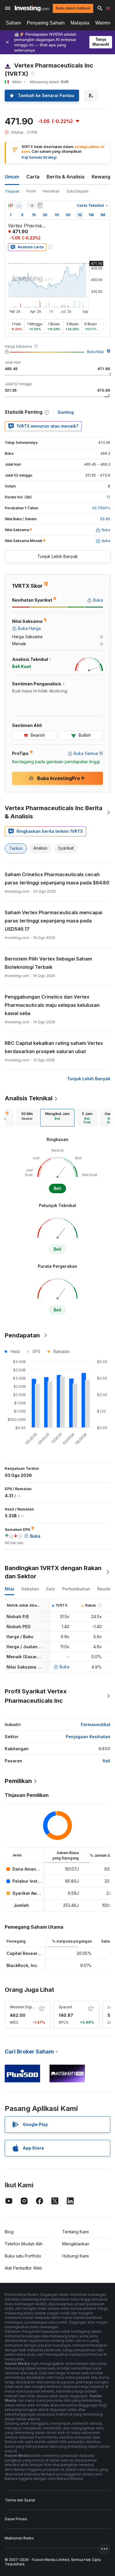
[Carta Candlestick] (11, 206)
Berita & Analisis (66, 177)
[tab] (27, 1118)
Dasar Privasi (16, 2519)
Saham (13, 23)
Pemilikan (51, 191)
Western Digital (23, 2007)
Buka (64, 1667)
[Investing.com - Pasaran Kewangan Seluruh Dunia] (32, 8)
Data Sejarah (78, 191)
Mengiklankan (76, 2244)
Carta (33, 177)
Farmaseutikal (96, 1724)
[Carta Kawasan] (19, 206)
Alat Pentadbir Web (23, 2268)
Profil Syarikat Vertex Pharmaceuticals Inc (36, 1696)
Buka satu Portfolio (23, 2256)
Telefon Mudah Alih (24, 2244)
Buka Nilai (95, 352)
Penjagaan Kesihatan (88, 1737)
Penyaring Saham (46, 23)
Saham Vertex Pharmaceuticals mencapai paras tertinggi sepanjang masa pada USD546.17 (54, 921)
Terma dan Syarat (20, 2500)
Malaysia (80, 23)
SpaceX (65, 2007)
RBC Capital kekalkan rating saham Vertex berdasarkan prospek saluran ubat (54, 1047)
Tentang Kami (75, 2232)
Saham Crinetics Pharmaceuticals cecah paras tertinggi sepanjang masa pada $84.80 (57, 879)
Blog (9, 2232)
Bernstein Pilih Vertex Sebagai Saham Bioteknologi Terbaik (48, 963)
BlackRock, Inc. (22, 1965)
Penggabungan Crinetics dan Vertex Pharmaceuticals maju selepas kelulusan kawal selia (52, 1005)
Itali (106, 1761)
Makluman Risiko (19, 2538)
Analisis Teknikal (29, 1098)
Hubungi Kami (75, 2256)
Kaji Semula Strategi (39, 157)
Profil (31, 191)
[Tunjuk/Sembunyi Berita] (40, 206)
